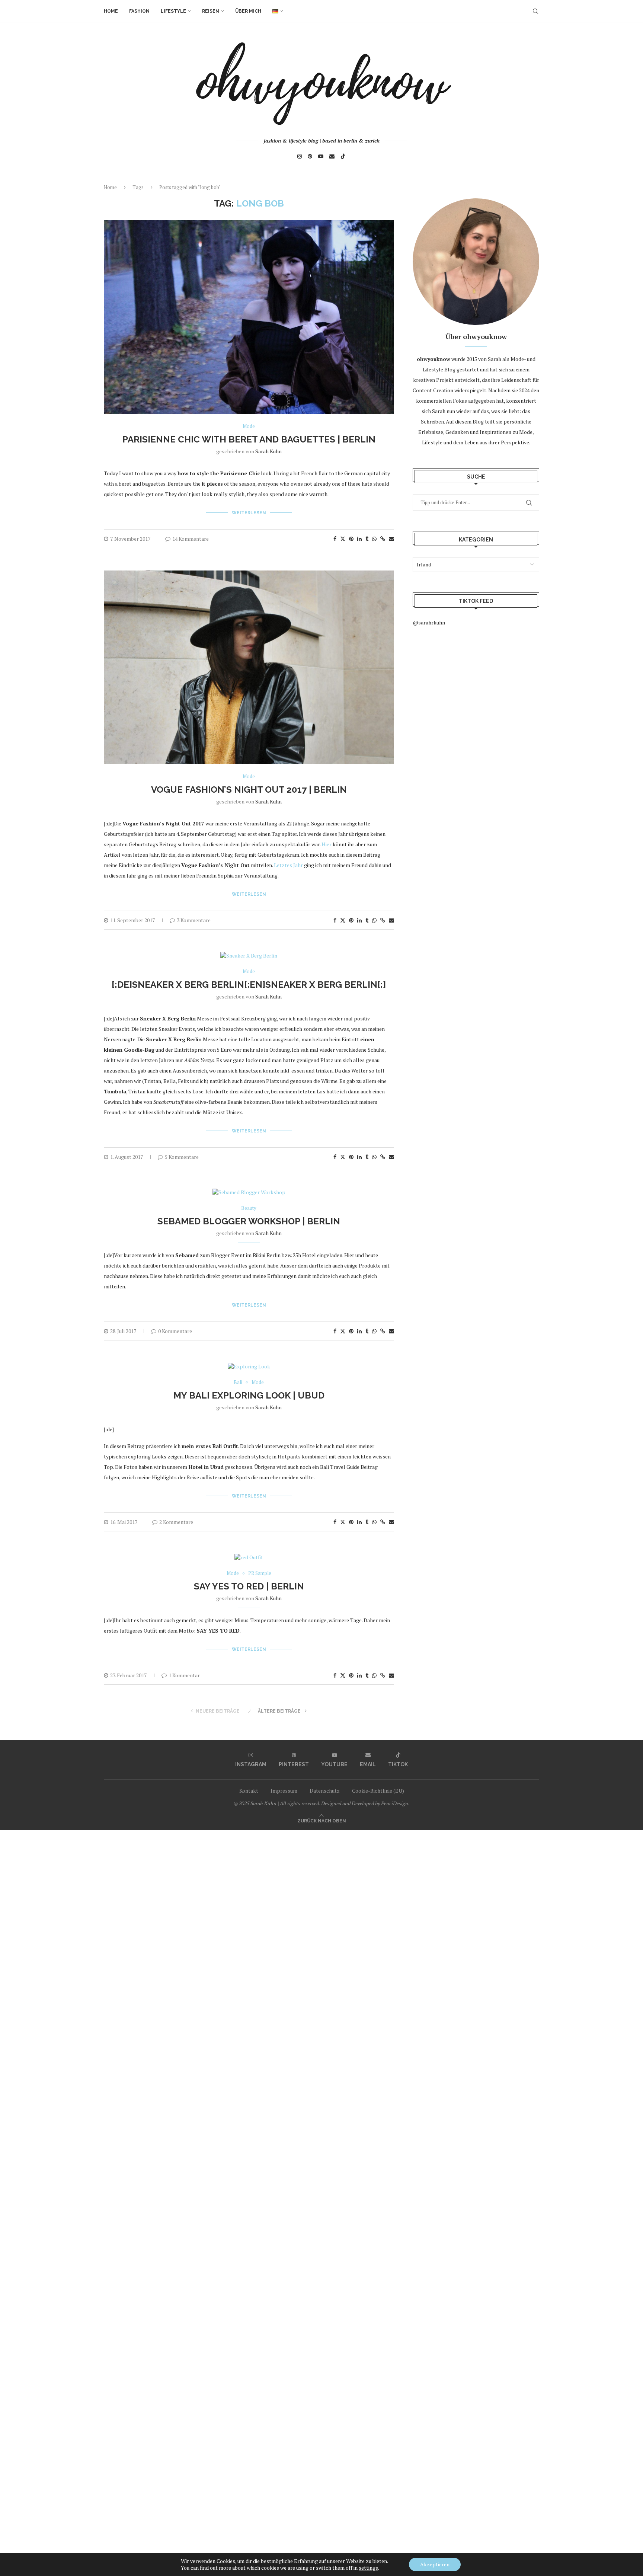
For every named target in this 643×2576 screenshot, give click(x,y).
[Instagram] (300, 156)
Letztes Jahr (288, 865)
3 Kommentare (194, 920)
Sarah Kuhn (268, 451)
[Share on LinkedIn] (359, 539)
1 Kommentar (184, 1675)
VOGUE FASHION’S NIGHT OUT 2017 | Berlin (249, 790)
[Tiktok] (343, 156)
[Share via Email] (391, 539)
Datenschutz (325, 1791)
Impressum (284, 1791)
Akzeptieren (435, 2564)
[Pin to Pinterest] (351, 539)
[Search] (535, 11)
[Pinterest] (310, 156)
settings (368, 2568)
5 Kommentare (182, 1157)
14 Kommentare (191, 539)
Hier (327, 844)
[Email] (332, 156)
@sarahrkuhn (429, 622)
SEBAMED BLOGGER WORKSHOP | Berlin (249, 1221)
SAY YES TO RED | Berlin (249, 1586)
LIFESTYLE (173, 11)
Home (110, 187)
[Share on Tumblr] (367, 539)
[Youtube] (321, 156)
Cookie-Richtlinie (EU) (378, 1791)
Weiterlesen (249, 513)
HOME (111, 11)
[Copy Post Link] (383, 539)
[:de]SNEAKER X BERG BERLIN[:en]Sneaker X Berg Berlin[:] (249, 985)
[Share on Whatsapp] (374, 539)
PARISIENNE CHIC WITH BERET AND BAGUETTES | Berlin (249, 439)
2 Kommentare (176, 1522)
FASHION (139, 11)
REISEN (211, 11)
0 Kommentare (175, 1331)
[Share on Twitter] (343, 539)
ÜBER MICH (248, 11)
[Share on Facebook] (335, 539)
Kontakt (249, 1791)
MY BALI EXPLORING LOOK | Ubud (249, 1395)
